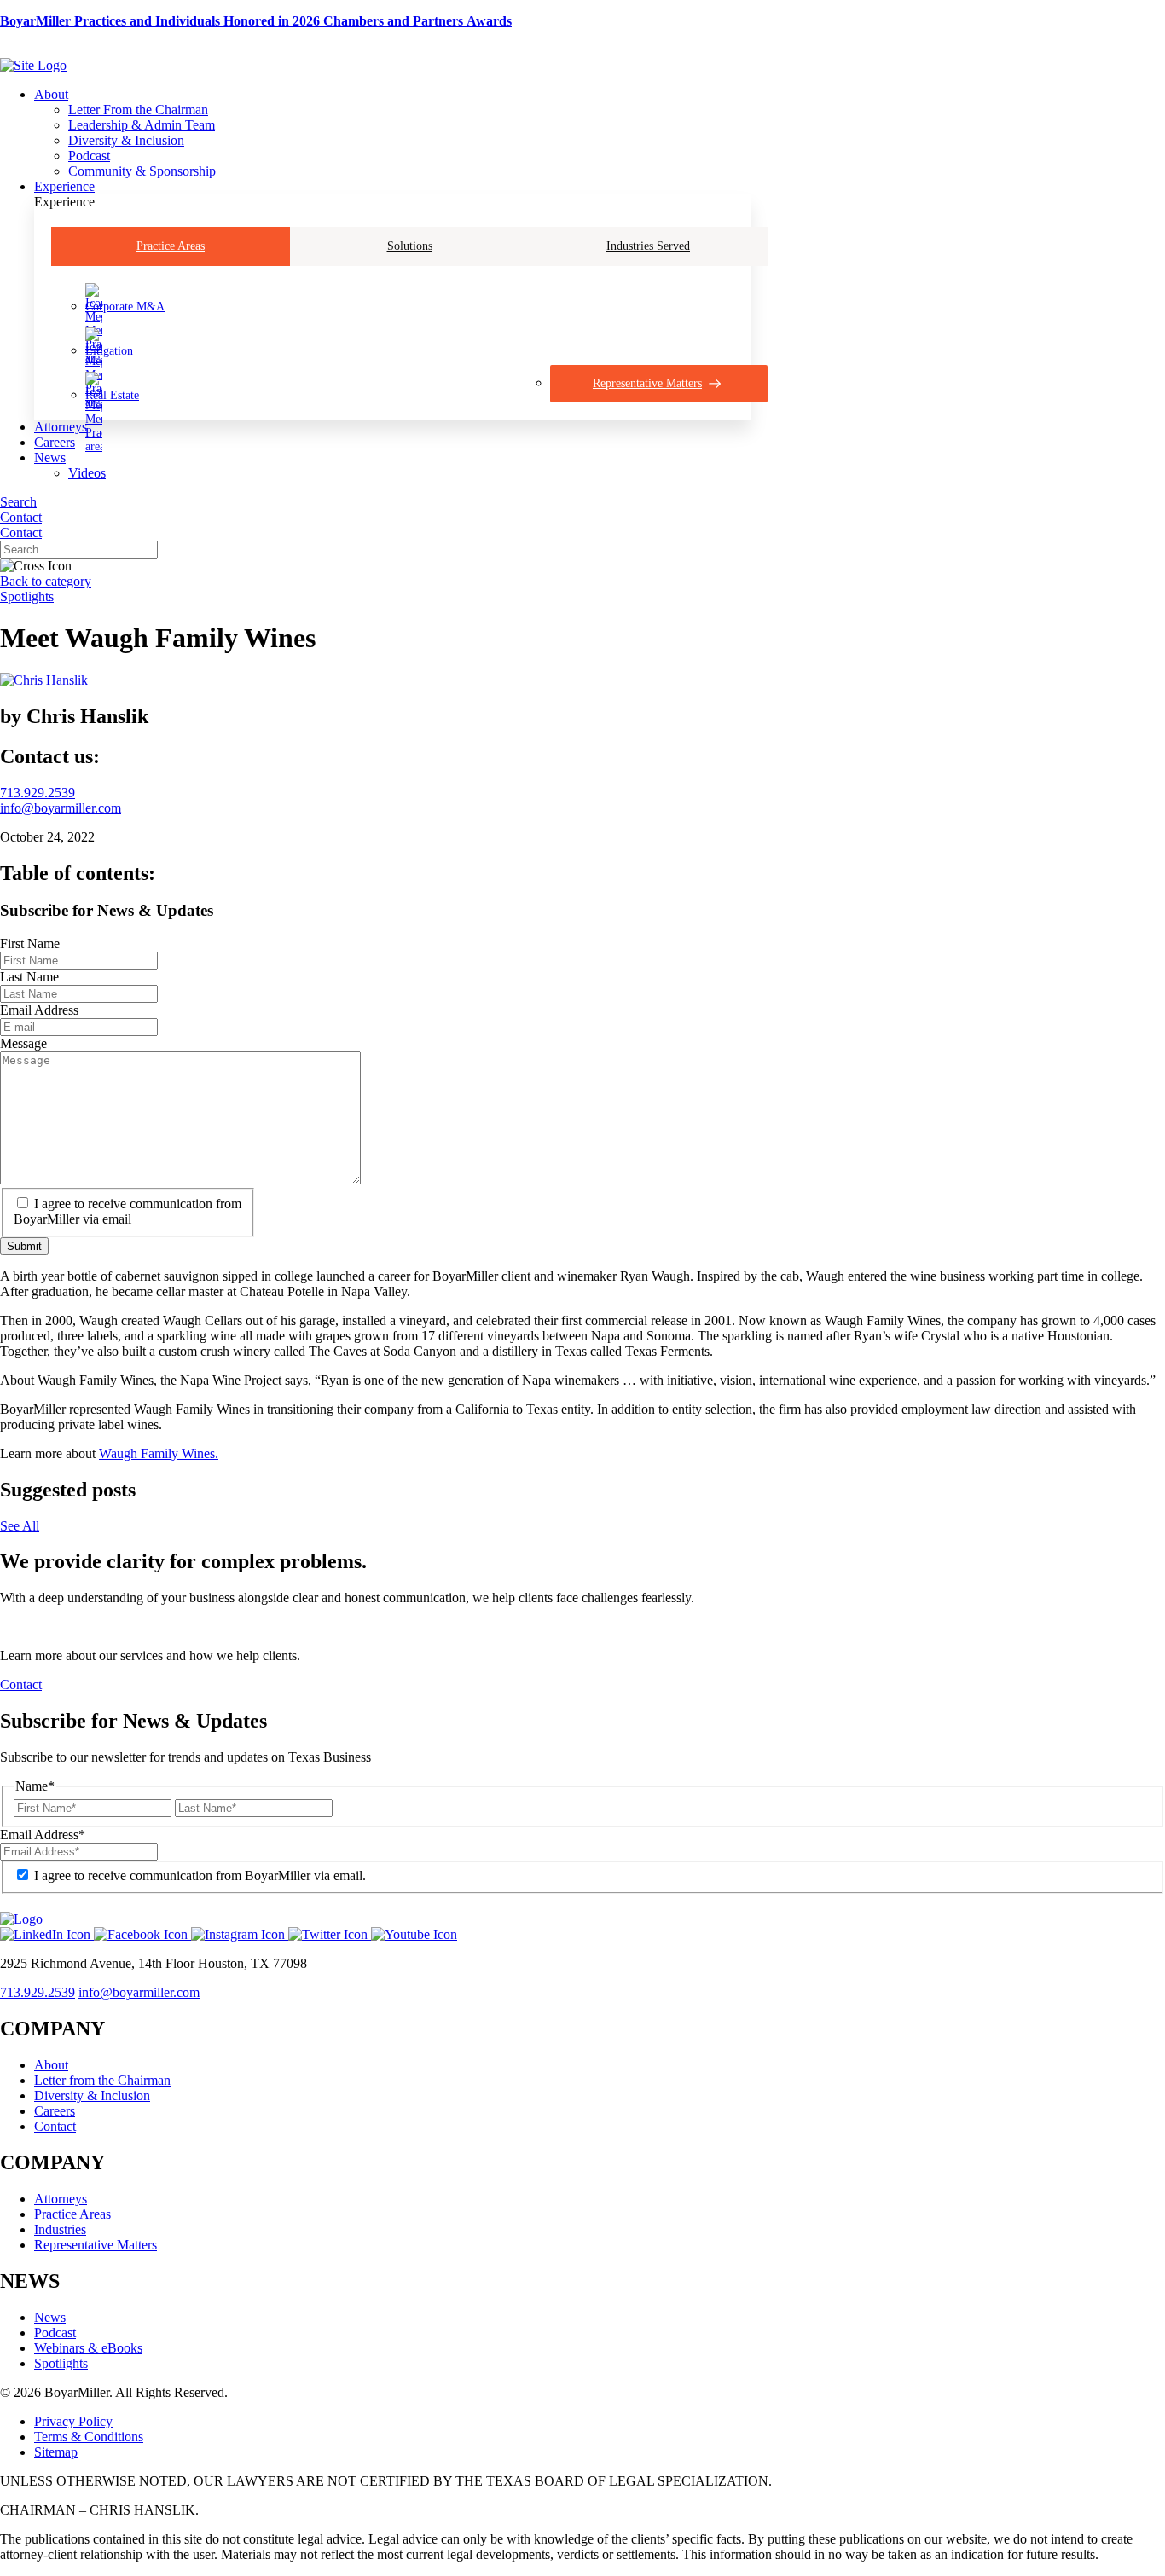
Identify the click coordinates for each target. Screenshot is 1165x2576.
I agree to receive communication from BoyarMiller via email (128, 1211)
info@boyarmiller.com (61, 808)
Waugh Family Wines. (159, 1453)
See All (20, 1526)
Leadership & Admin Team (142, 125)
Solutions (410, 246)
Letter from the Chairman (102, 2080)
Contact (21, 517)
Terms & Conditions (89, 2437)
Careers (55, 442)
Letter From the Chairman (138, 110)
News (50, 457)
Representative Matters (96, 2245)
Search (18, 502)
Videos (87, 473)
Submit (24, 1246)
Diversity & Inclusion (126, 140)
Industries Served (648, 246)
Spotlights (27, 596)
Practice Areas (171, 246)
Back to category (46, 581)
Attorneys (61, 427)
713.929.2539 (38, 793)
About (51, 94)
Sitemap (56, 2452)
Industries (60, 2229)
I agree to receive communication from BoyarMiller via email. (200, 1876)
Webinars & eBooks (88, 2348)
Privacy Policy (73, 2421)
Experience (64, 186)
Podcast (89, 156)
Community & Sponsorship (142, 171)
